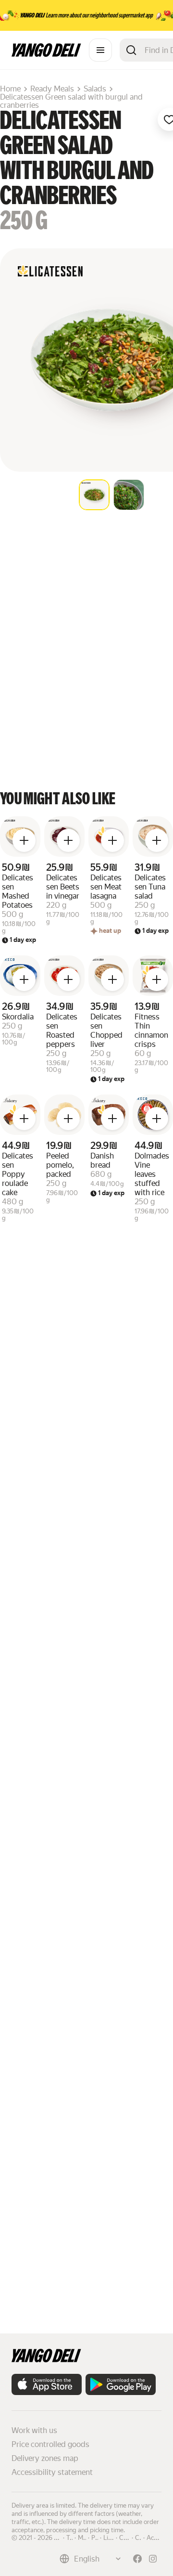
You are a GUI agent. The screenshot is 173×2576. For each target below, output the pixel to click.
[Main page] (46, 54)
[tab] (94, 495)
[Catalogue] (100, 50)
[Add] (24, 840)
